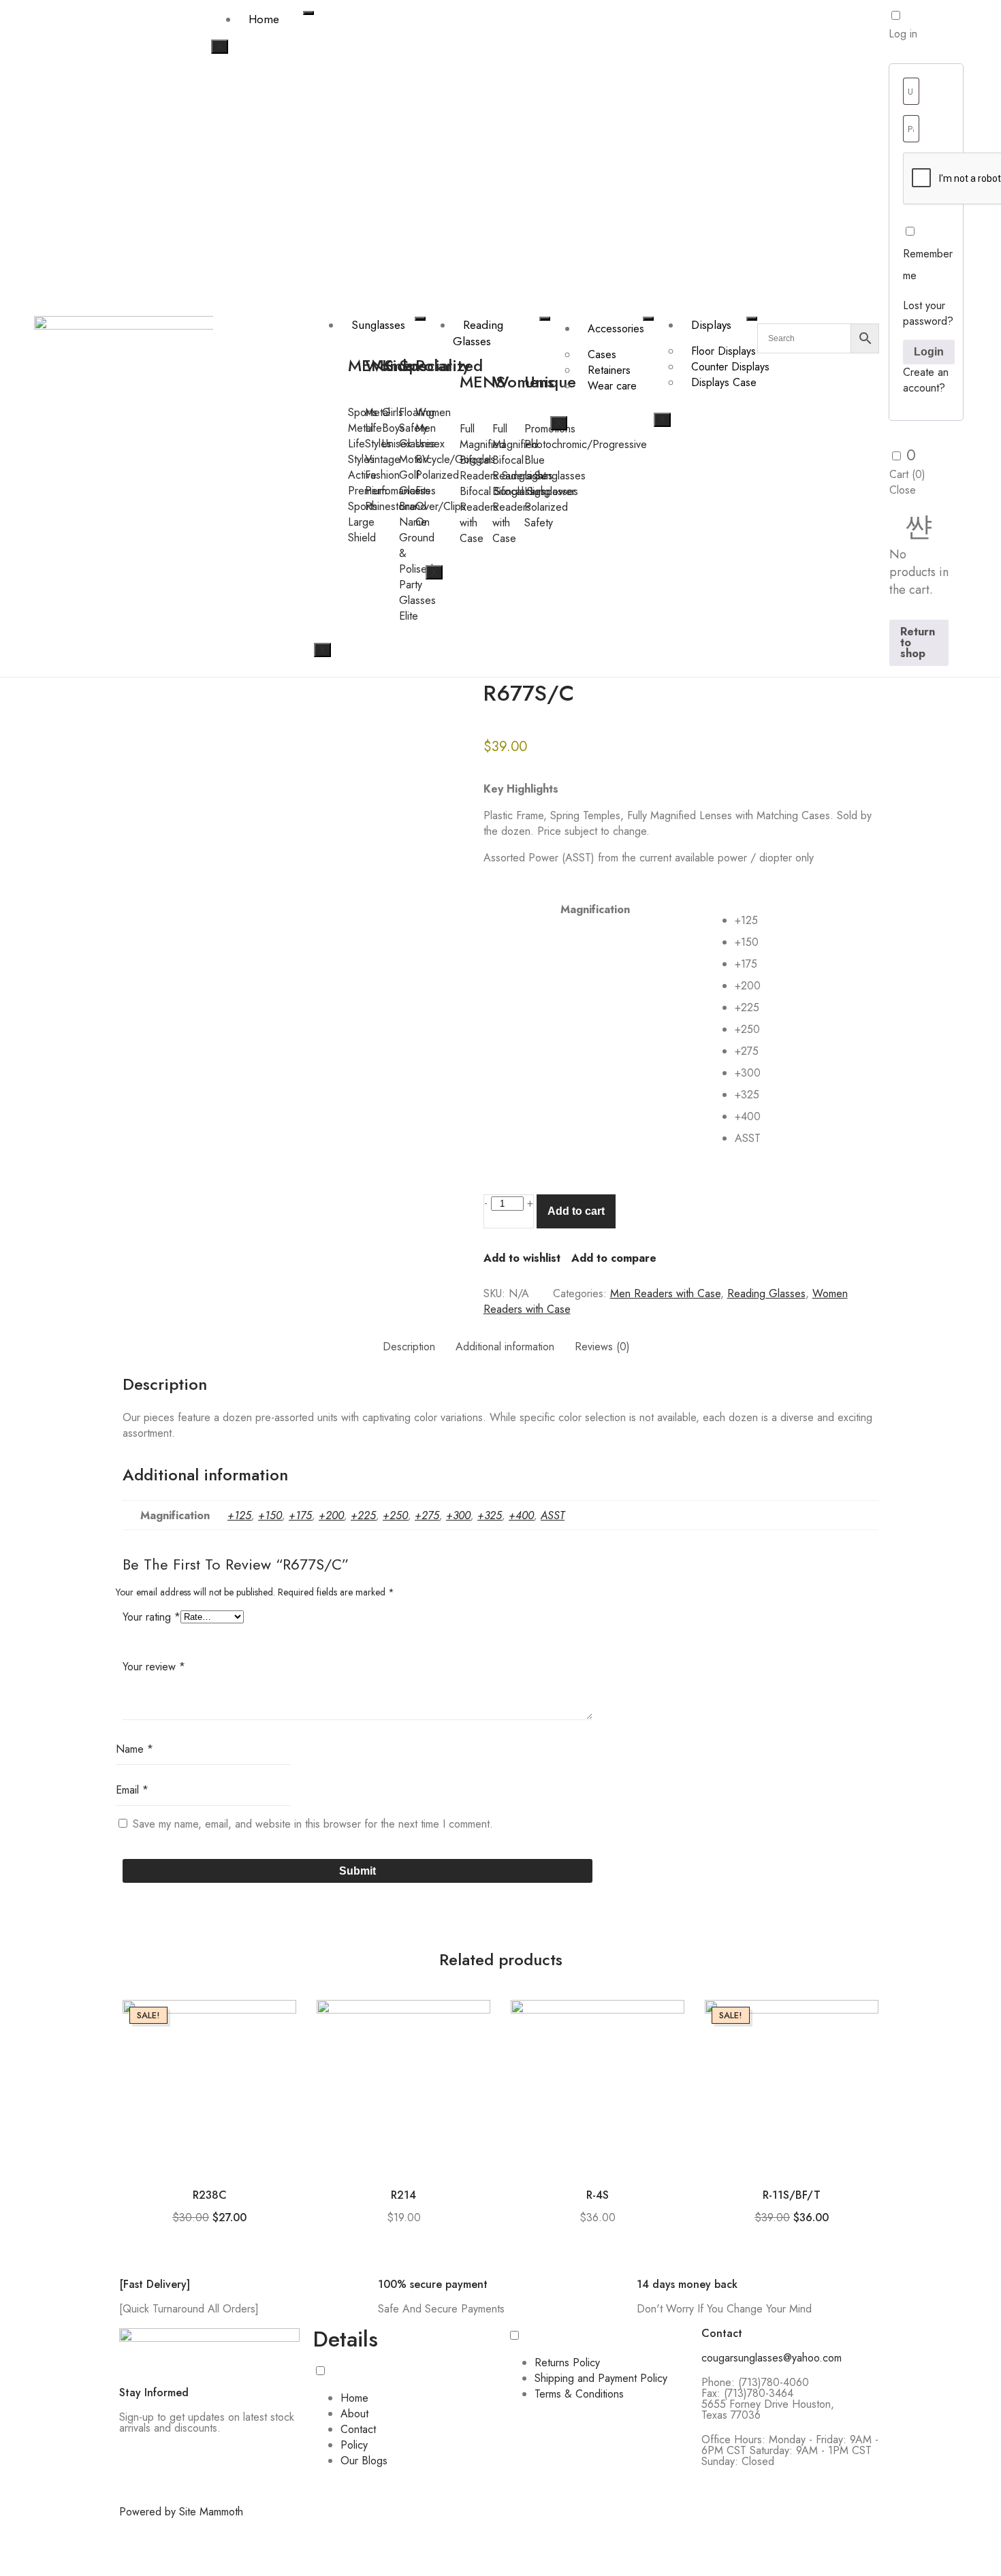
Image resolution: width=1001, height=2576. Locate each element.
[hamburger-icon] (308, 13)
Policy (354, 2445)
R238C (210, 2195)
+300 (458, 1515)
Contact (358, 2429)
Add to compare (614, 1258)
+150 (270, 1515)
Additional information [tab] (505, 1347)
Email (132, 1790)
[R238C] (209, 2087)
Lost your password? (928, 313)
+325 (490, 1515)
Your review (154, 1667)
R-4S (598, 2195)
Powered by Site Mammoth (181, 2512)
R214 (403, 2195)
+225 (363, 1515)
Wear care (612, 386)
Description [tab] (409, 1347)
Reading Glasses (478, 333)
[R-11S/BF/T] (792, 2087)
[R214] (403, 2087)
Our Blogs (364, 2461)
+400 (521, 1515)
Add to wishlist (522, 1258)
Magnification (595, 909)
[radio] (806, 921)
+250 (395, 1515)
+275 (427, 1515)
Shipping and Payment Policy (601, 2378)
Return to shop (918, 642)
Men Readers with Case (665, 1293)
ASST (553, 1515)
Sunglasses (378, 325)
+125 (239, 1515)
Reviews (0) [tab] (602, 1347)
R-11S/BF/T (792, 2195)
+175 (300, 1515)
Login (929, 352)
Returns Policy (567, 2363)
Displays (711, 325)
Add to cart (576, 1211)
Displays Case (724, 382)
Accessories (616, 329)
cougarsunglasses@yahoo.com (772, 2358)
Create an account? (926, 380)
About (354, 2414)
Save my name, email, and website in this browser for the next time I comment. (313, 1824)
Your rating (152, 1617)
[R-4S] (598, 2087)
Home (264, 19)
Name (134, 1749)
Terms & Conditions (579, 2394)
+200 (331, 1515)
